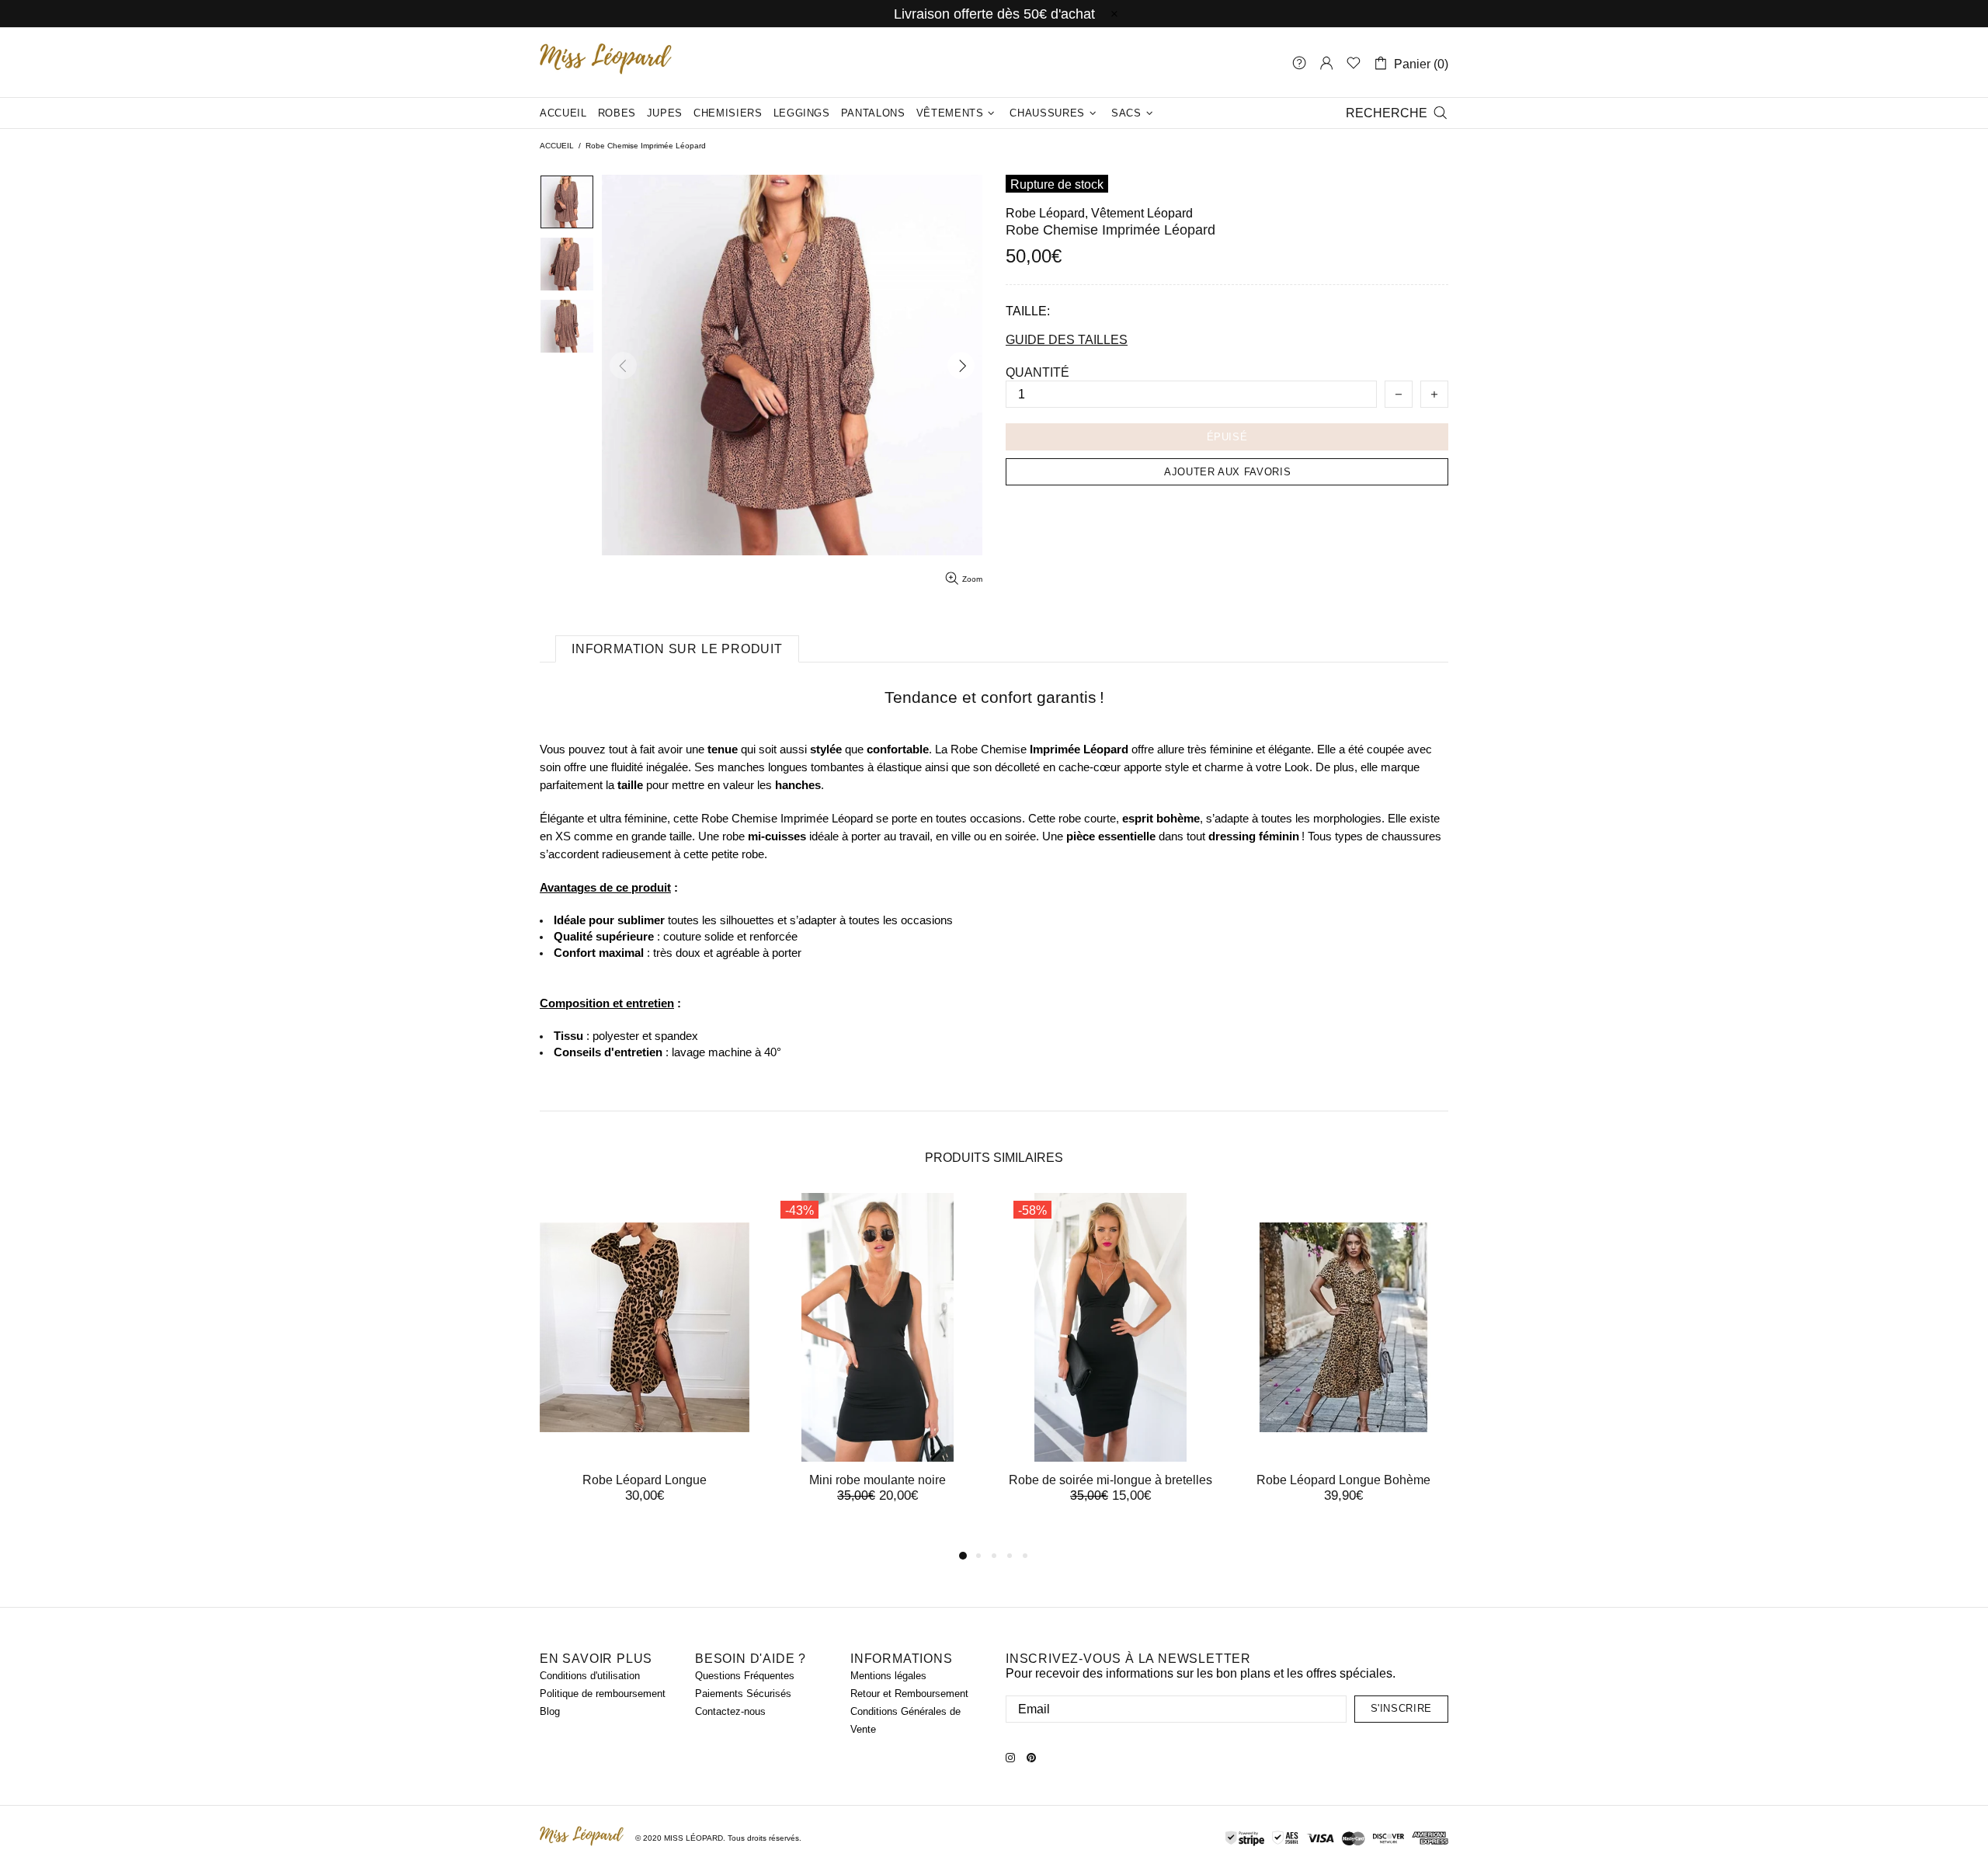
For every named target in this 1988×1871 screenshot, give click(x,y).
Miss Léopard (606, 63)
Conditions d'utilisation (590, 1676)
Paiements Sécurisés (743, 1694)
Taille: (1028, 311)
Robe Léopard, (1047, 213)
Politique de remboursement (603, 1694)
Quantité (1037, 372)
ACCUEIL (557, 146)
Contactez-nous (730, 1711)
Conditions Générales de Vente (905, 1720)
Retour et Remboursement (909, 1694)
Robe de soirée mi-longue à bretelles (1110, 1480)
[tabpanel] (645, 1363)
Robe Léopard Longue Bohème (1343, 1480)
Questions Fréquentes (745, 1676)
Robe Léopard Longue (645, 1480)
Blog (550, 1711)
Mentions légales (888, 1676)
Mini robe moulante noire (878, 1480)
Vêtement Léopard (1142, 213)
